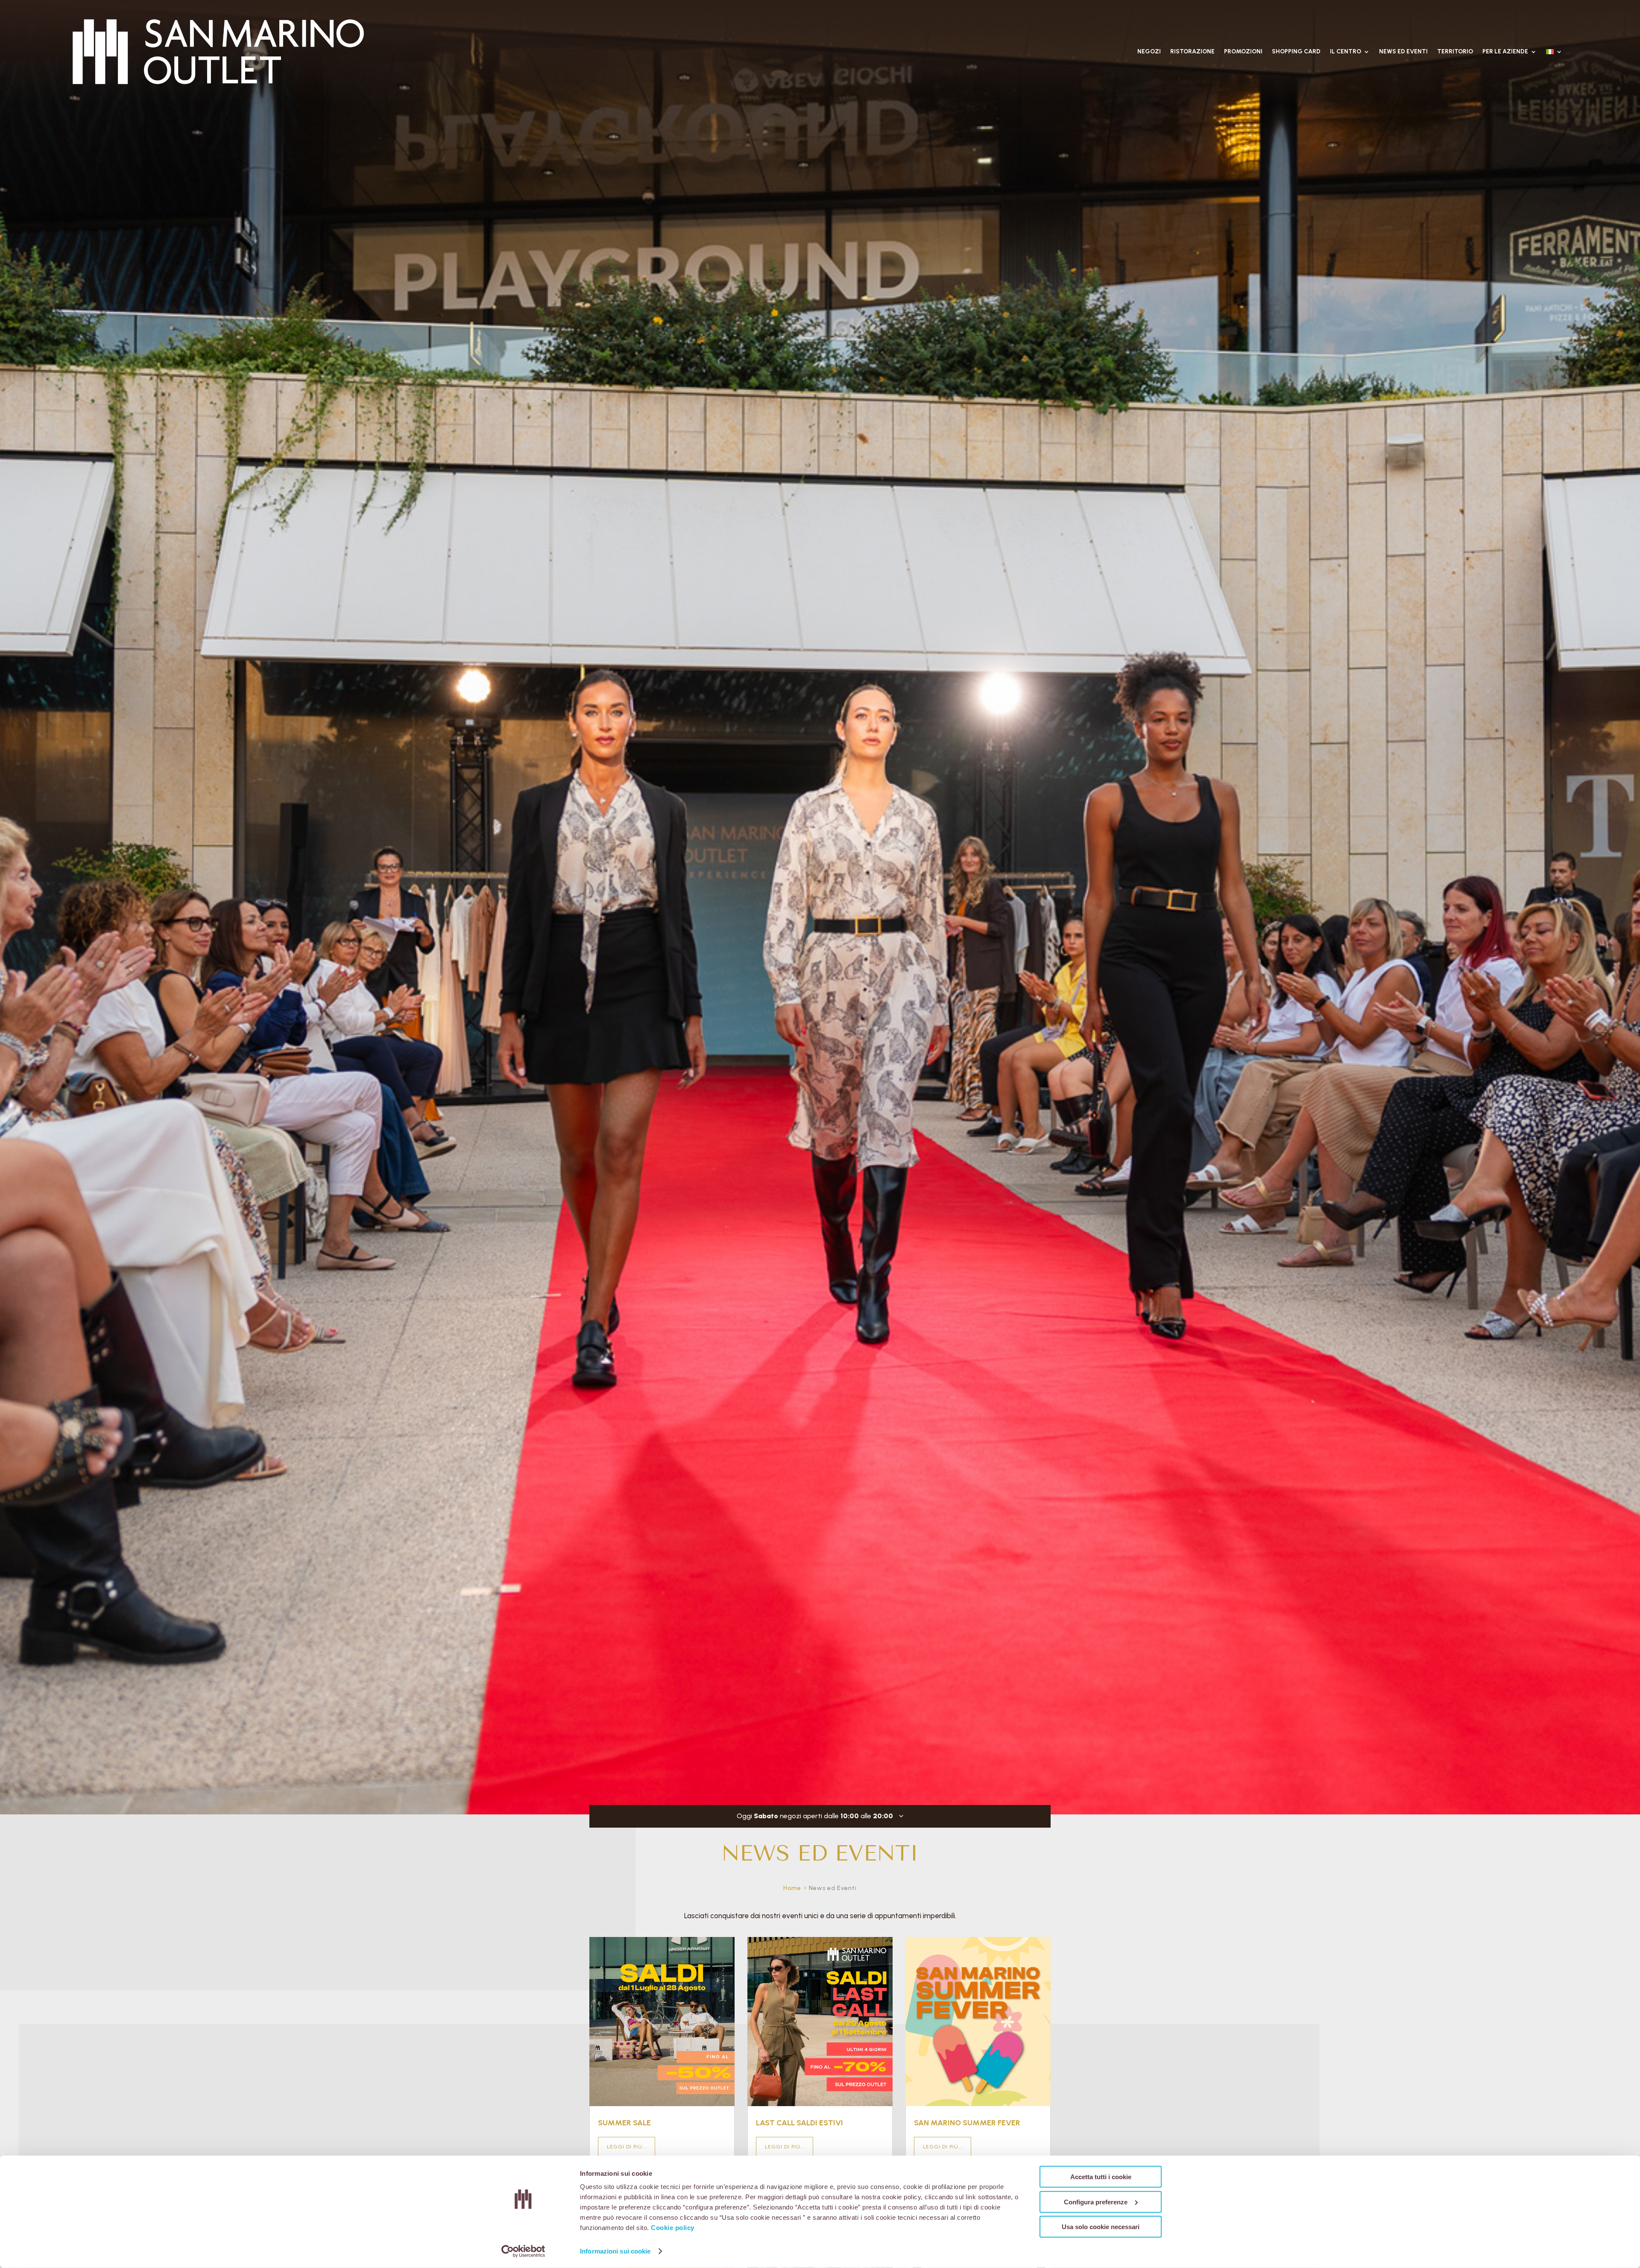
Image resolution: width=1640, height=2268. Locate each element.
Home (792, 1888)
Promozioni (1243, 51)
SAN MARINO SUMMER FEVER (967, 2123)
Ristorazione (1192, 51)
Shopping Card (1296, 51)
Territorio (1455, 51)
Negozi (1149, 51)
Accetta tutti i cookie (1101, 2177)
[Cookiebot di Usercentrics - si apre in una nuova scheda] (523, 2251)
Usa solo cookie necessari (1101, 2227)
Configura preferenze (1096, 2202)
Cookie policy (673, 2228)
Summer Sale (624, 2123)
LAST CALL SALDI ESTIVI (799, 2123)
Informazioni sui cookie (615, 2251)
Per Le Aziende (1505, 51)
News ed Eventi (1403, 51)
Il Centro (1346, 51)
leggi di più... (627, 2147)
